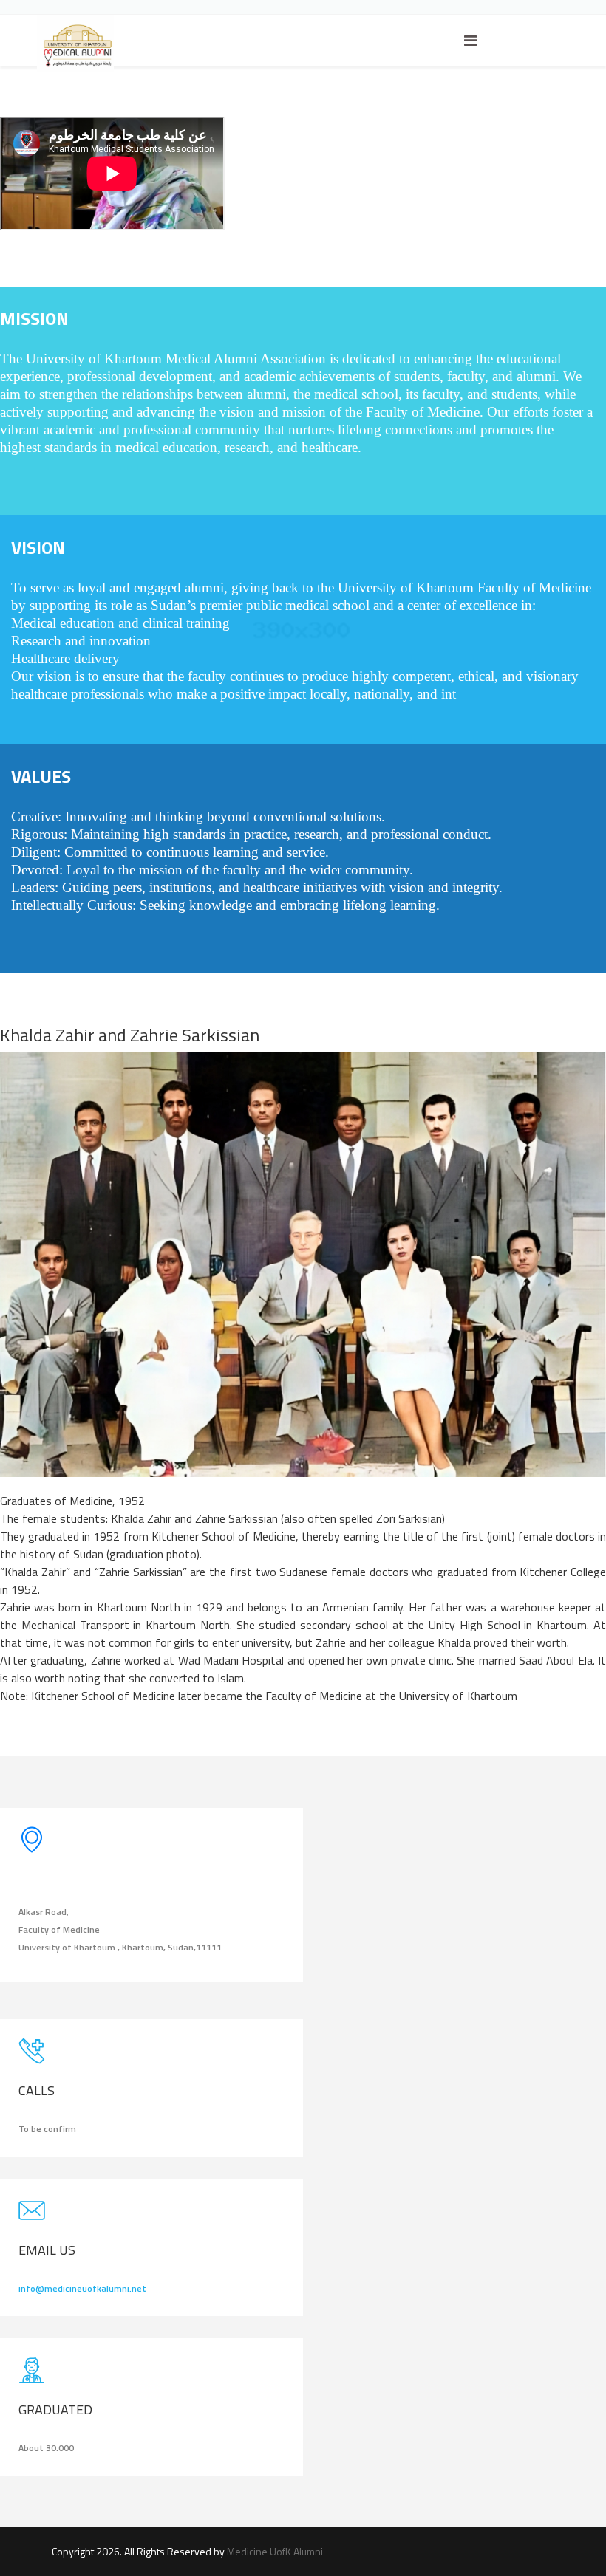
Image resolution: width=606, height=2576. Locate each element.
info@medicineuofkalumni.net (82, 2288)
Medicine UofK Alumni (275, 2551)
